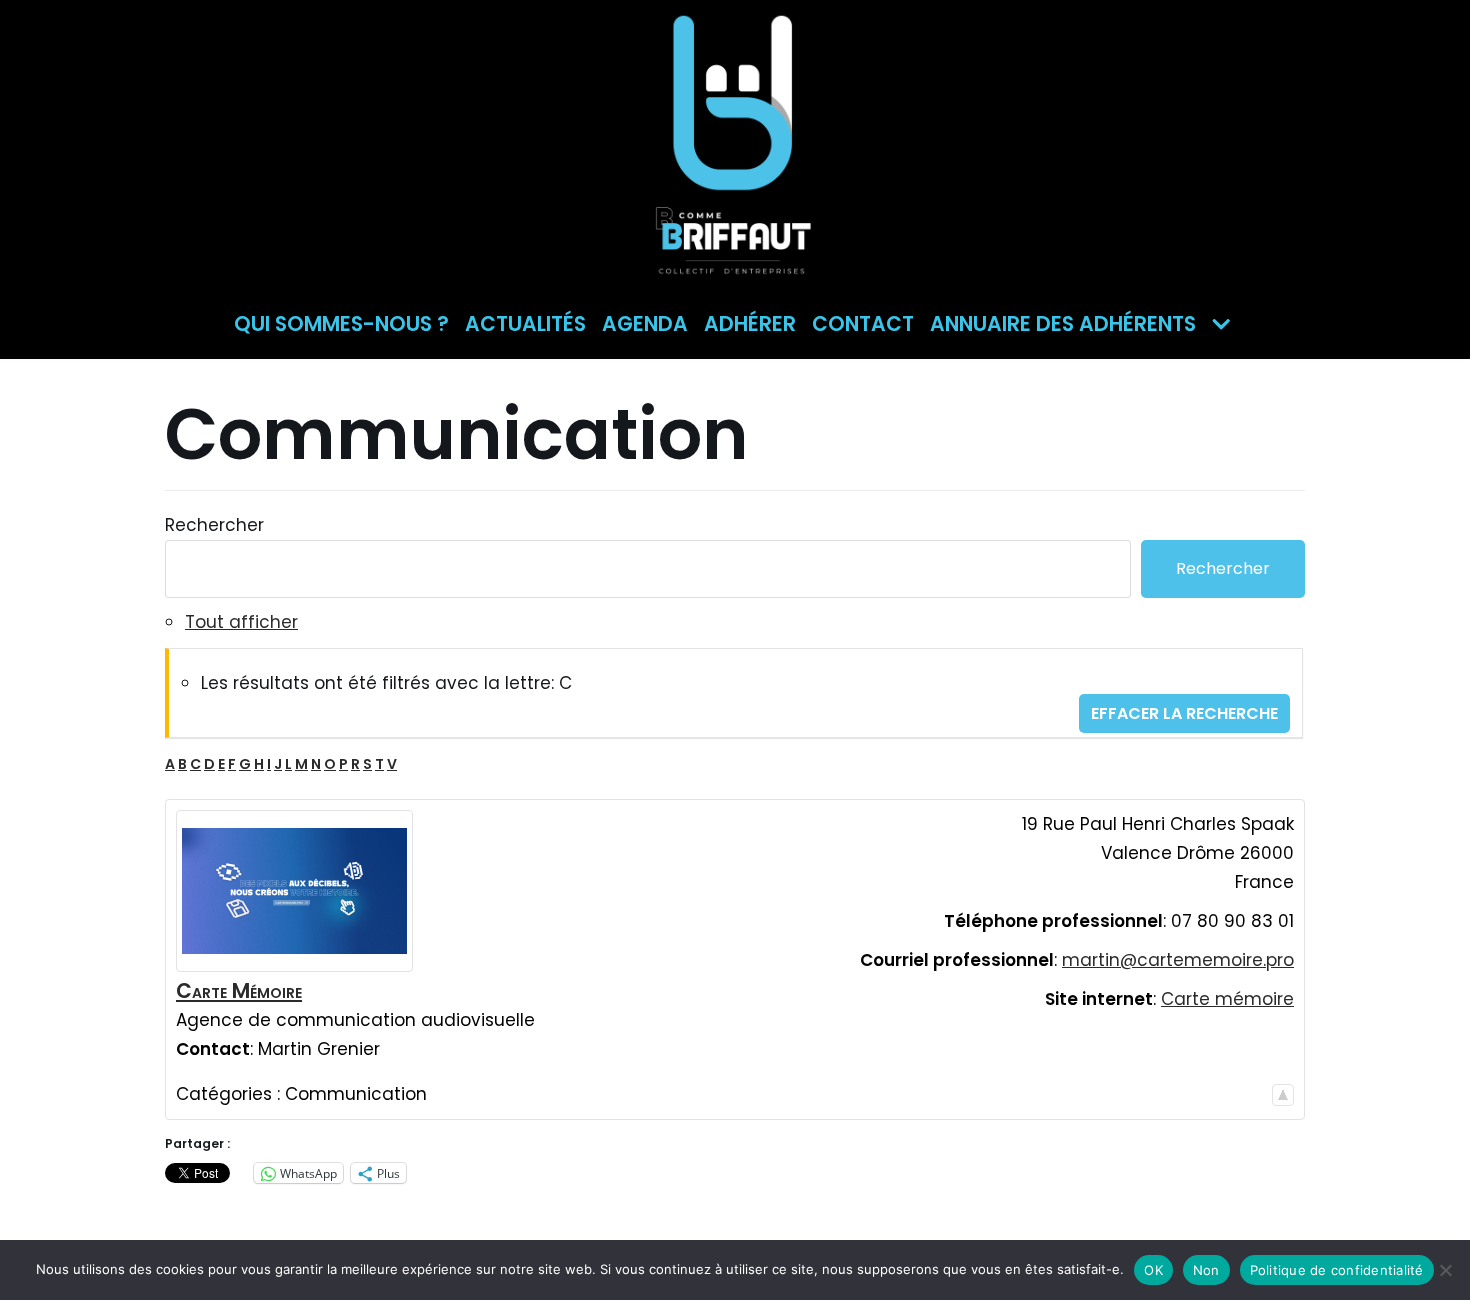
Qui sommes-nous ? (341, 324)
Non (1206, 1270)
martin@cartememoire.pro (1178, 960)
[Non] (1445, 1270)
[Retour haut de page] (1283, 1094)
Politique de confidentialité (1337, 1270)
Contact (863, 324)
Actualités (525, 324)
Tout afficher (241, 622)
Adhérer (750, 324)
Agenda (645, 324)
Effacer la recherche (1184, 713)
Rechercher (214, 525)
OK (1153, 1270)
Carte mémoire (1227, 999)
